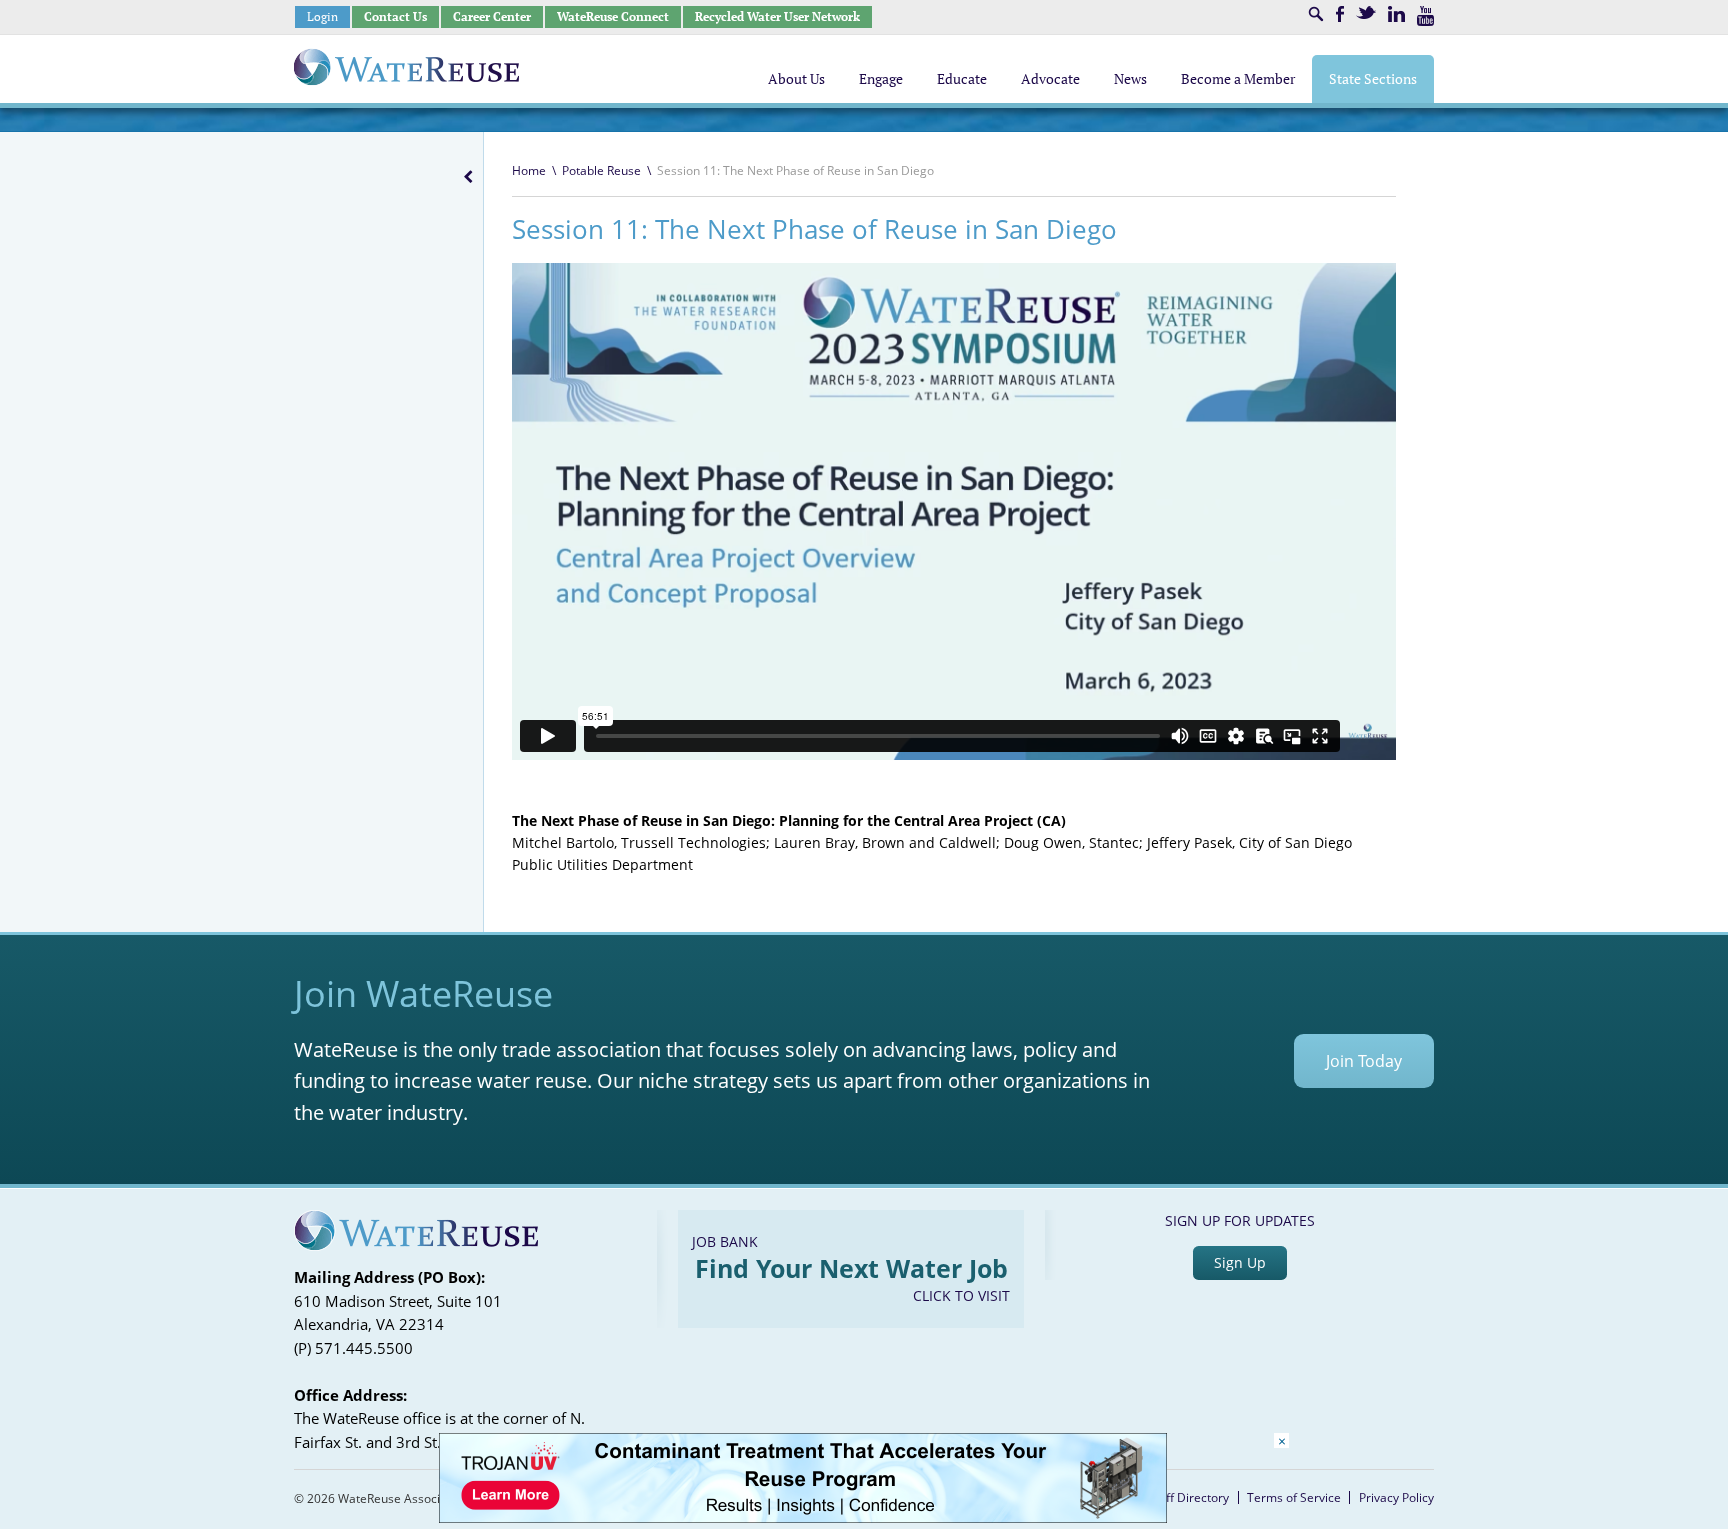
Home (529, 170)
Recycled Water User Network (777, 16)
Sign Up (1240, 1262)
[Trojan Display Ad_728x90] (803, 1517)
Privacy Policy (1396, 1497)
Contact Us (395, 16)
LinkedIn (1396, 14)
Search (1316, 14)
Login (322, 16)
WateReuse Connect (613, 16)
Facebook (1340, 14)
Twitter (1366, 12)
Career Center (492, 16)
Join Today (1364, 1061)
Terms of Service (1294, 1497)
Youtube (1425, 16)
